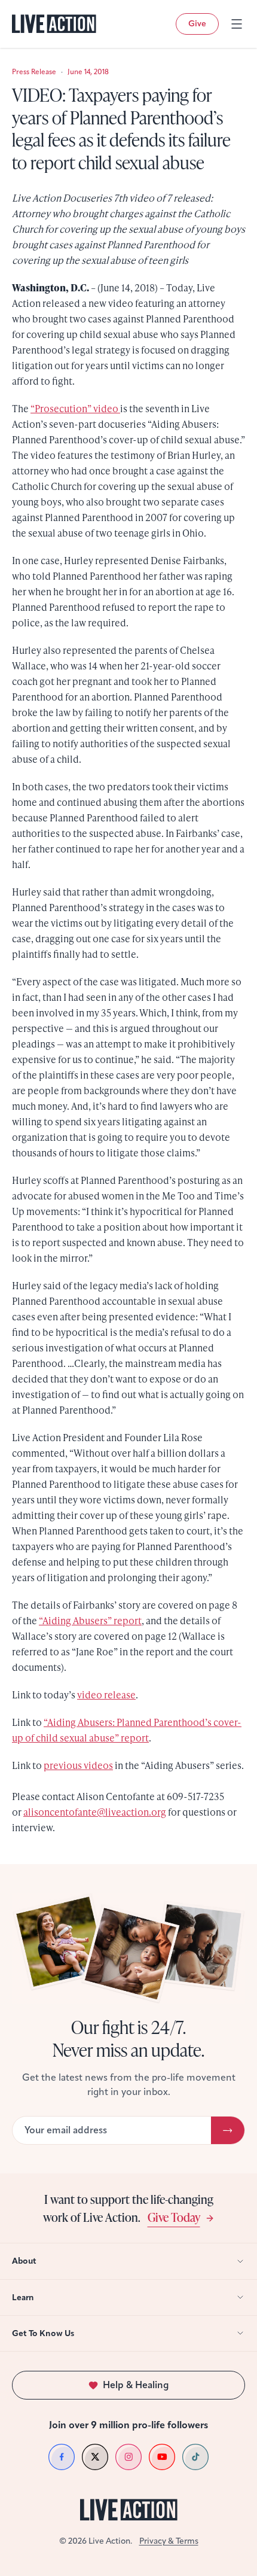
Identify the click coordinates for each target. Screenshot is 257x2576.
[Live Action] (54, 24)
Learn (23, 2298)
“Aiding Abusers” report (90, 1620)
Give (197, 24)
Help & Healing (136, 2385)
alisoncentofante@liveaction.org (95, 1812)
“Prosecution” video (75, 408)
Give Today (174, 2217)
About (24, 2261)
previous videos (78, 1765)
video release (106, 1695)
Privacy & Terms (169, 2541)
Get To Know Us (43, 2333)
